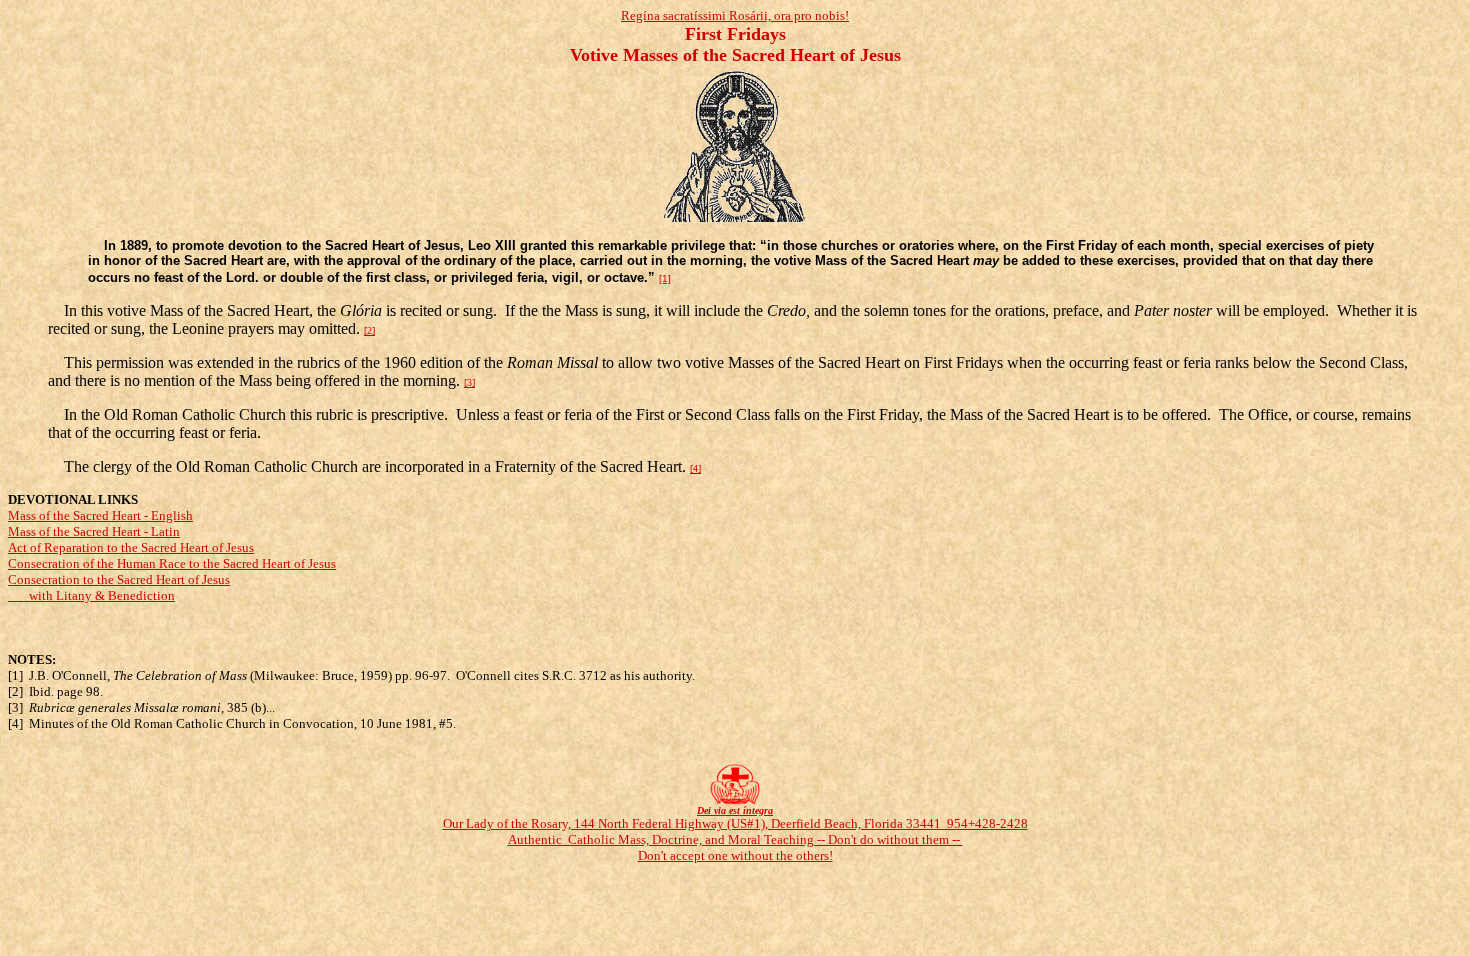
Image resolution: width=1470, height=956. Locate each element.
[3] (469, 382)
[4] (695, 468)
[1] (665, 278)
